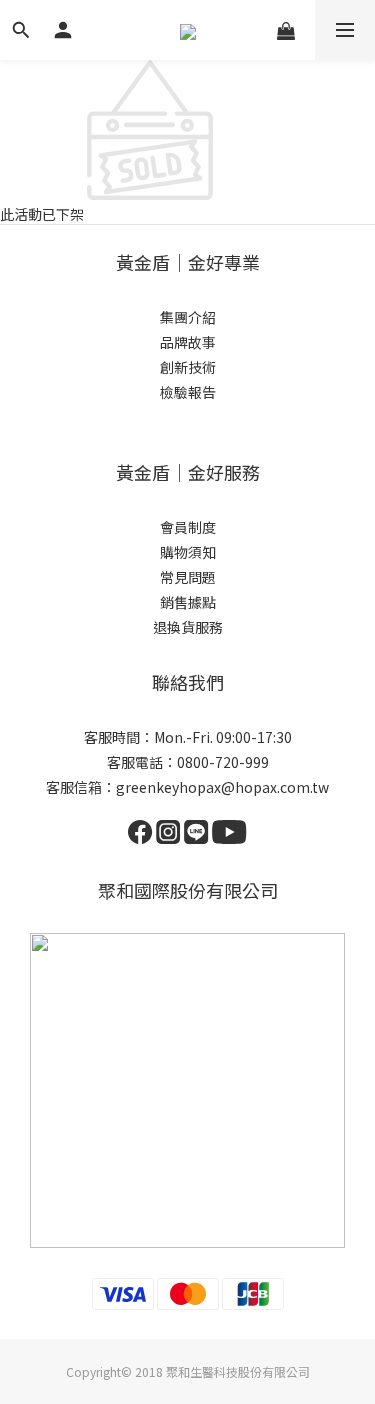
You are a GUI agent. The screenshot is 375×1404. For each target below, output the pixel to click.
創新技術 (188, 367)
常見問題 (188, 577)
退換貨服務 (188, 627)
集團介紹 (188, 317)
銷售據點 (188, 602)
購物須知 (188, 552)
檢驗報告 (188, 392)
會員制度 (188, 527)
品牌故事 (188, 342)
